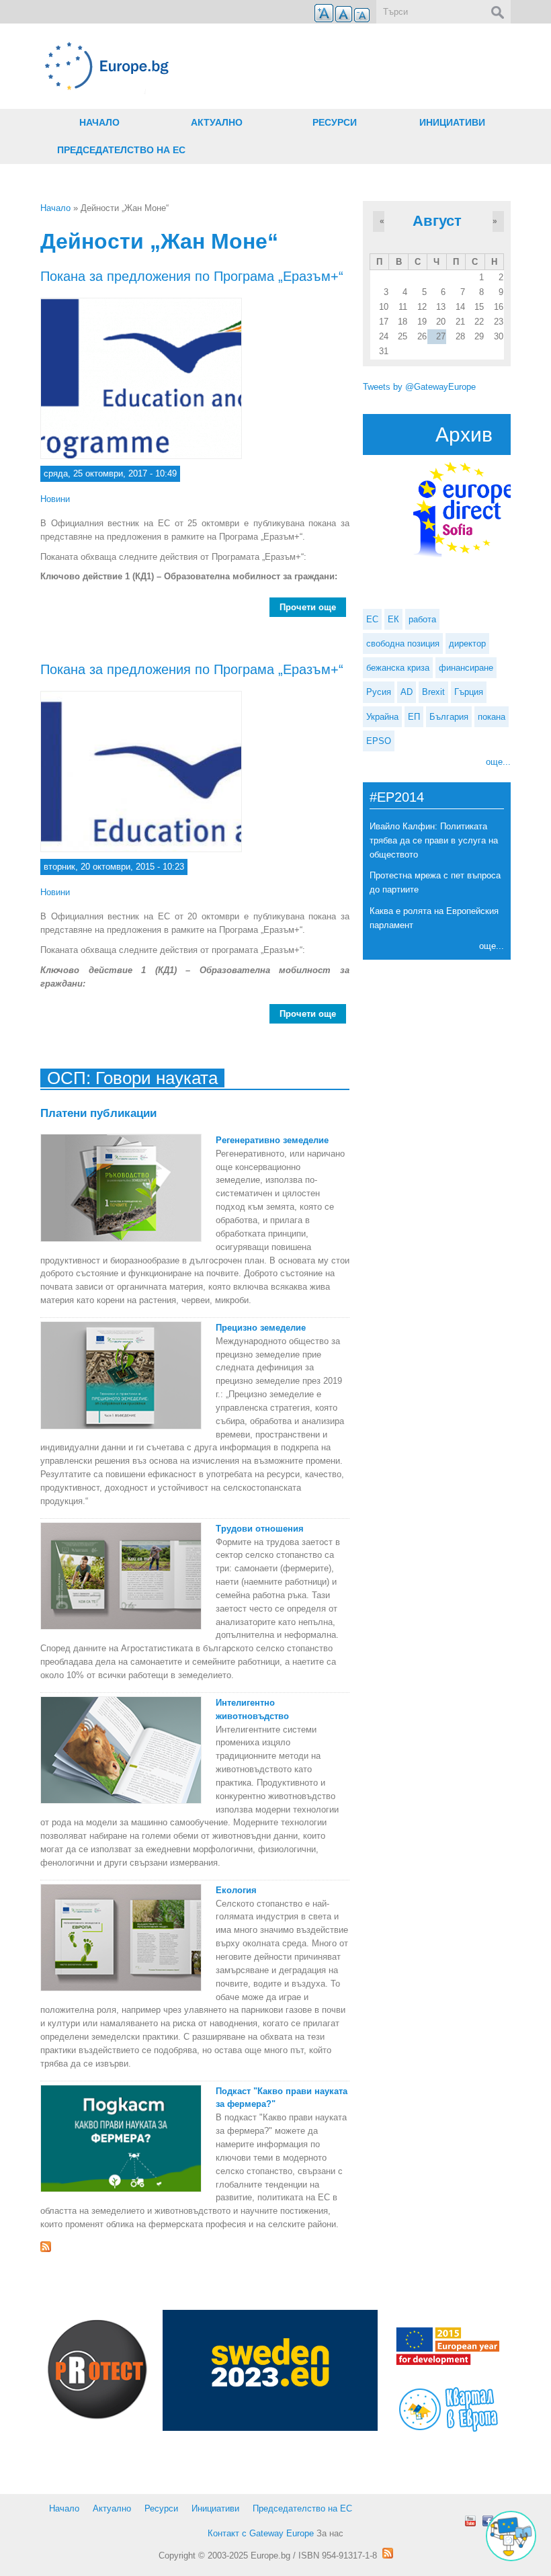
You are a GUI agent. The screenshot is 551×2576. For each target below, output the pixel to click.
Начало (99, 122)
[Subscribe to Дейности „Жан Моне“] (195, 2247)
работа (422, 619)
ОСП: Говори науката (132, 1078)
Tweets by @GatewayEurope (419, 387)
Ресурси (335, 122)
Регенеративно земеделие (272, 1140)
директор (467, 643)
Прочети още (313, 610)
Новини (55, 499)
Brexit (433, 692)
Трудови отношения (260, 1529)
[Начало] (195, 66)
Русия (379, 692)
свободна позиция (403, 643)
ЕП (414, 717)
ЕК (393, 619)
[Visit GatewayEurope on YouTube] (470, 2521)
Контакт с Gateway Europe (261, 2533)
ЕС (372, 619)
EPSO (379, 741)
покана (492, 717)
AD (407, 692)
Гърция (469, 692)
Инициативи (452, 122)
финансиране (466, 668)
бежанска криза (398, 668)
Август (437, 221)
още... (498, 762)
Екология (236, 1890)
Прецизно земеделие (261, 1328)
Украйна (382, 717)
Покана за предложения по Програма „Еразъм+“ (192, 276)
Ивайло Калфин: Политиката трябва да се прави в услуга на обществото (434, 840)
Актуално (217, 122)
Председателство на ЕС (121, 150)
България (449, 717)
